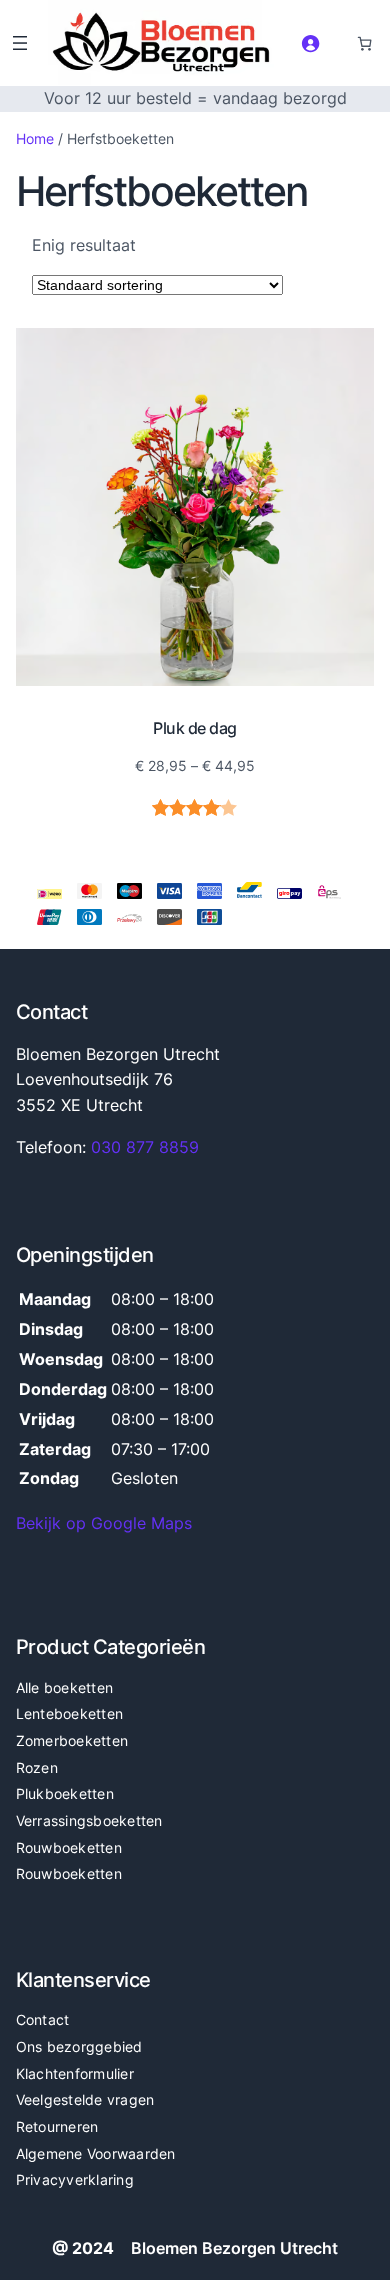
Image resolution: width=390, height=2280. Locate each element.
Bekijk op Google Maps (104, 1523)
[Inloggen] (310, 43)
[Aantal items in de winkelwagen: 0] (364, 42)
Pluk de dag (195, 728)
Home (35, 138)
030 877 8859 (145, 1147)
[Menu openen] (20, 43)
